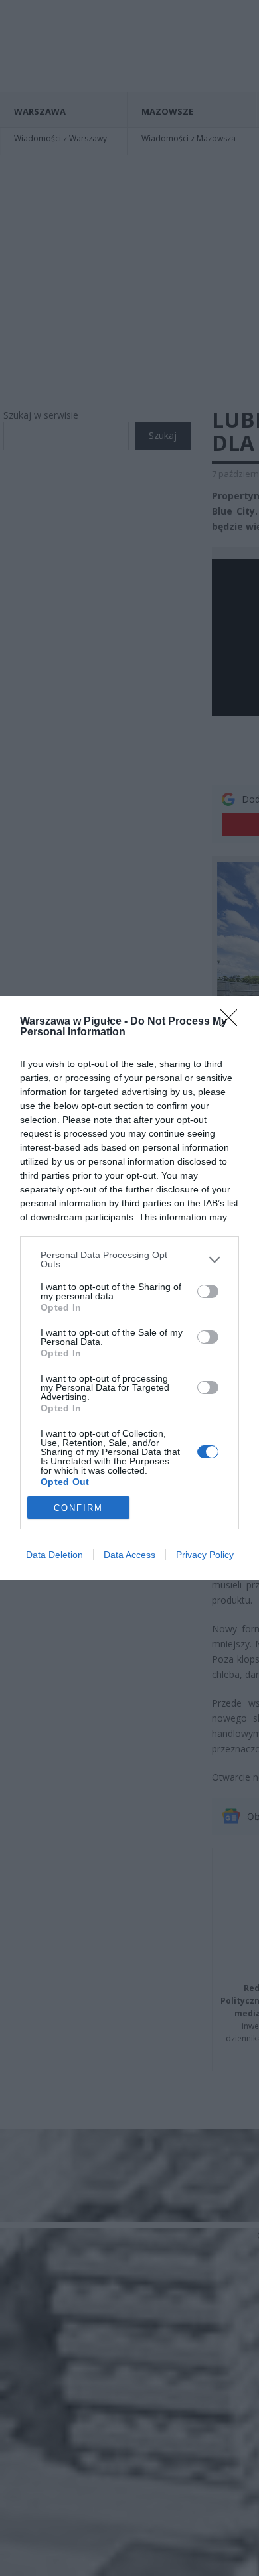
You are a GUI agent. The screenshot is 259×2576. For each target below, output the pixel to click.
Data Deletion (54, 1555)
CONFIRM (78, 1508)
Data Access (129, 1555)
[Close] (233, 1022)
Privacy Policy (205, 1555)
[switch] (208, 1291)
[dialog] (129, 1288)
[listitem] (129, 1259)
